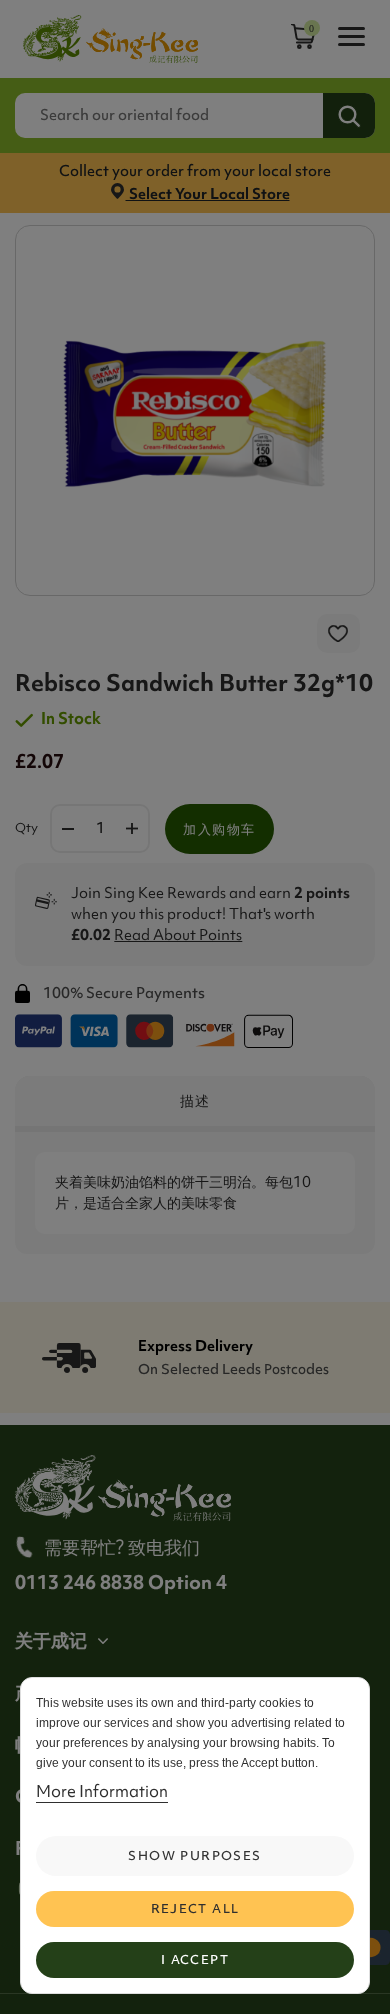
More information (102, 1791)
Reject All (195, 1908)
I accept (195, 1959)
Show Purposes (194, 1855)
